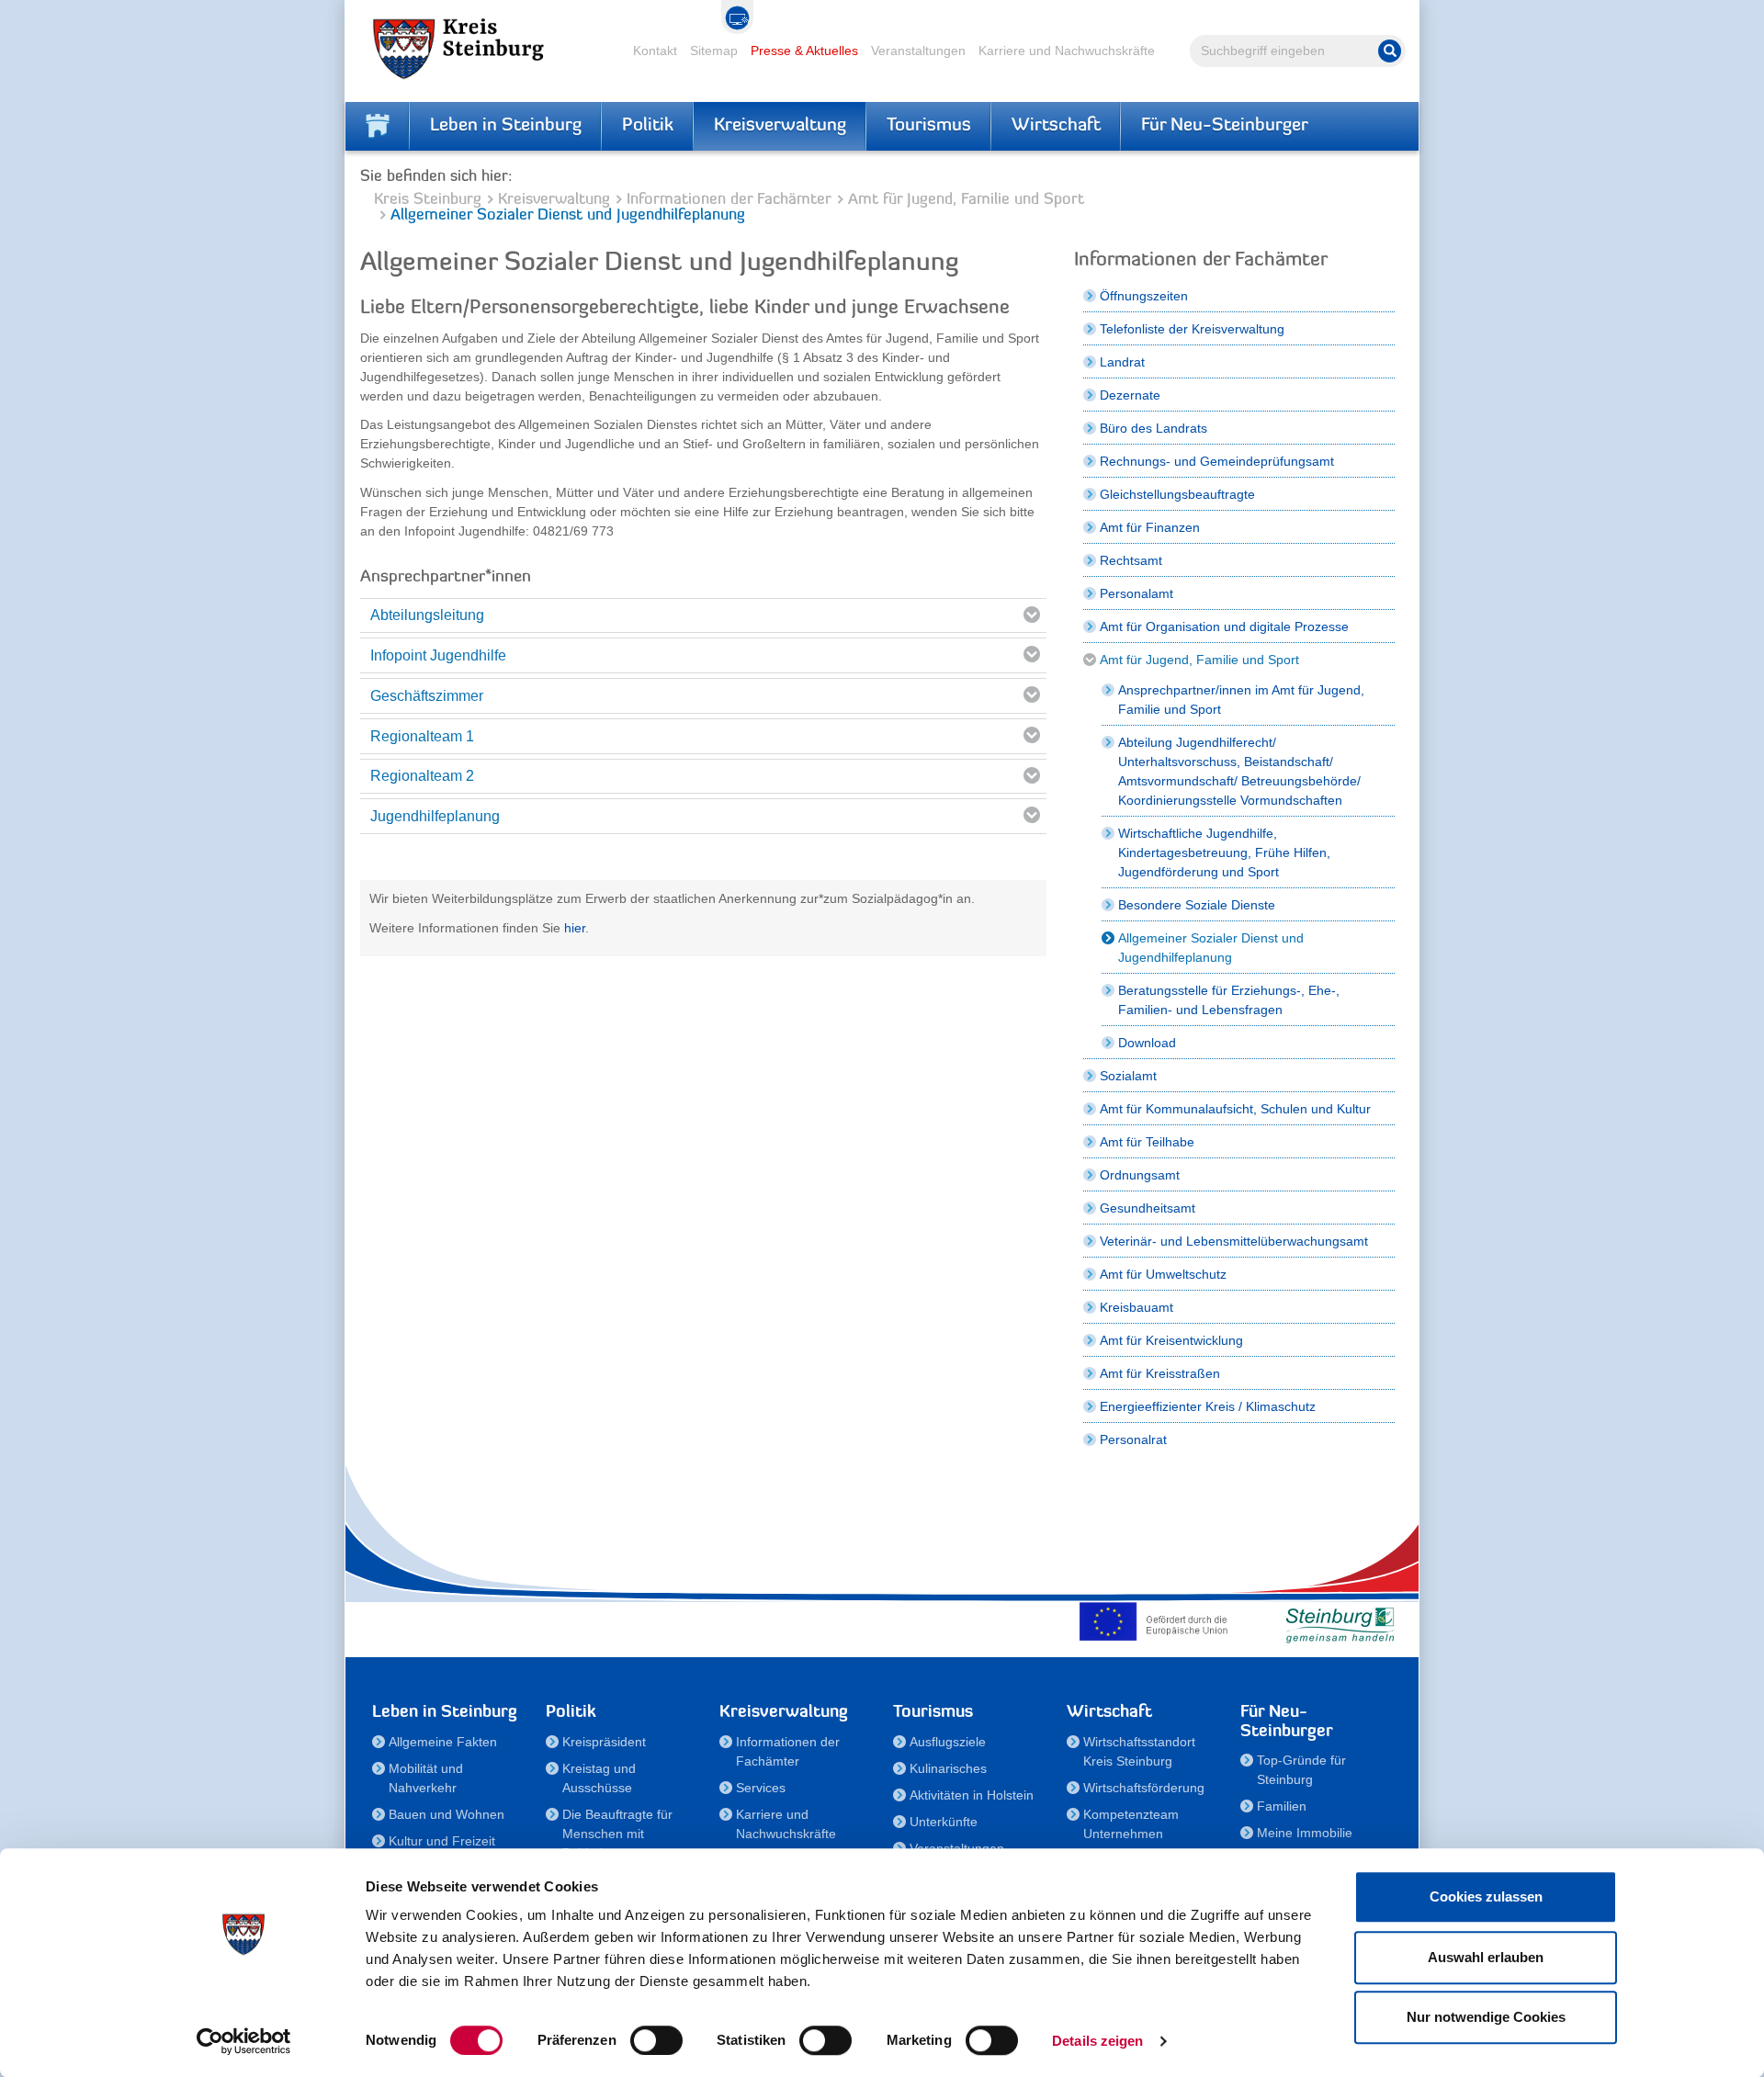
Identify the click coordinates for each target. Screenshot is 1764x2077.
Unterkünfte (944, 1822)
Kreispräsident (604, 1742)
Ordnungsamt (1140, 1175)
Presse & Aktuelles (804, 51)
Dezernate (1130, 395)
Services (761, 1788)
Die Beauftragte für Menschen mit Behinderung (617, 1834)
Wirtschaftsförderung (1144, 1788)
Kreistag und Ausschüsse (599, 1778)
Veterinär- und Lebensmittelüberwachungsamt (1234, 1241)
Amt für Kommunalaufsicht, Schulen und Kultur (1235, 1109)
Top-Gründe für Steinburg (1301, 1770)
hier (575, 928)
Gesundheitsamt (1148, 1208)
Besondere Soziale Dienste (1197, 905)
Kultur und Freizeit (442, 1841)
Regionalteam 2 (422, 776)
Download (1147, 1043)
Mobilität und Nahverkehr (426, 1778)
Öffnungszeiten (1144, 296)
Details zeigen (1097, 2041)
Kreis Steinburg (428, 200)
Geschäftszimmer (427, 696)
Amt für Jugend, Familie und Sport (966, 200)
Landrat (1122, 362)
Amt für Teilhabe (1147, 1142)
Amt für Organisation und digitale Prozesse (1224, 626)
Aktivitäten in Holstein (972, 1795)
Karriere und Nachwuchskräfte (1067, 51)
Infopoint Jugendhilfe (438, 655)
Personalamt (1136, 593)
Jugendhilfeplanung (435, 816)
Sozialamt (1128, 1076)
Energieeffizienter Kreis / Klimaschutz (1208, 1406)
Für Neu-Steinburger (1225, 126)
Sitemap (714, 51)
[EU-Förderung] (1158, 1621)
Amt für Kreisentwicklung (1171, 1340)
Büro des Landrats (1153, 428)
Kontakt (655, 51)
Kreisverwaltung (780, 126)
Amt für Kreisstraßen (1160, 1373)
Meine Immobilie (1305, 1833)
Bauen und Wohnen (447, 1814)
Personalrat (1133, 1439)
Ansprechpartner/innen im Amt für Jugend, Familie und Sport (1241, 700)
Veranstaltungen (918, 51)
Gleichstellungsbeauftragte (1177, 494)
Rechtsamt (1131, 560)
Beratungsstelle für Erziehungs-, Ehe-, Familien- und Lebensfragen (1229, 1000)
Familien (1282, 1806)
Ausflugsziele (948, 1742)
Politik (648, 126)
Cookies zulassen (1486, 1896)
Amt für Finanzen (1150, 527)
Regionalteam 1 (422, 736)
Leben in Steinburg (506, 126)
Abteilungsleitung (427, 615)
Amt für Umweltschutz (1163, 1274)
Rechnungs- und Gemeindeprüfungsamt (1217, 461)
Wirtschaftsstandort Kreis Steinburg (1139, 1751)
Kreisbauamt (1136, 1307)
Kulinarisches (948, 1768)
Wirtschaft (1056, 126)
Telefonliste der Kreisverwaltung (1192, 329)
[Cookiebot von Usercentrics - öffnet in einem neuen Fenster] (244, 2041)
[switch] (656, 2040)
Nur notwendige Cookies (1486, 2017)
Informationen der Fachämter (729, 200)
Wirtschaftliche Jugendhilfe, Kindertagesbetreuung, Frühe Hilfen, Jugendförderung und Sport (1224, 852)
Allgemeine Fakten (443, 1742)
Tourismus (929, 126)
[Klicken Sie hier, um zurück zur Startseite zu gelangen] (378, 126)
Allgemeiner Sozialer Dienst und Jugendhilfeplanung (1211, 948)
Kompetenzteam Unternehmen (1131, 1824)
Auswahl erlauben (1486, 1957)
